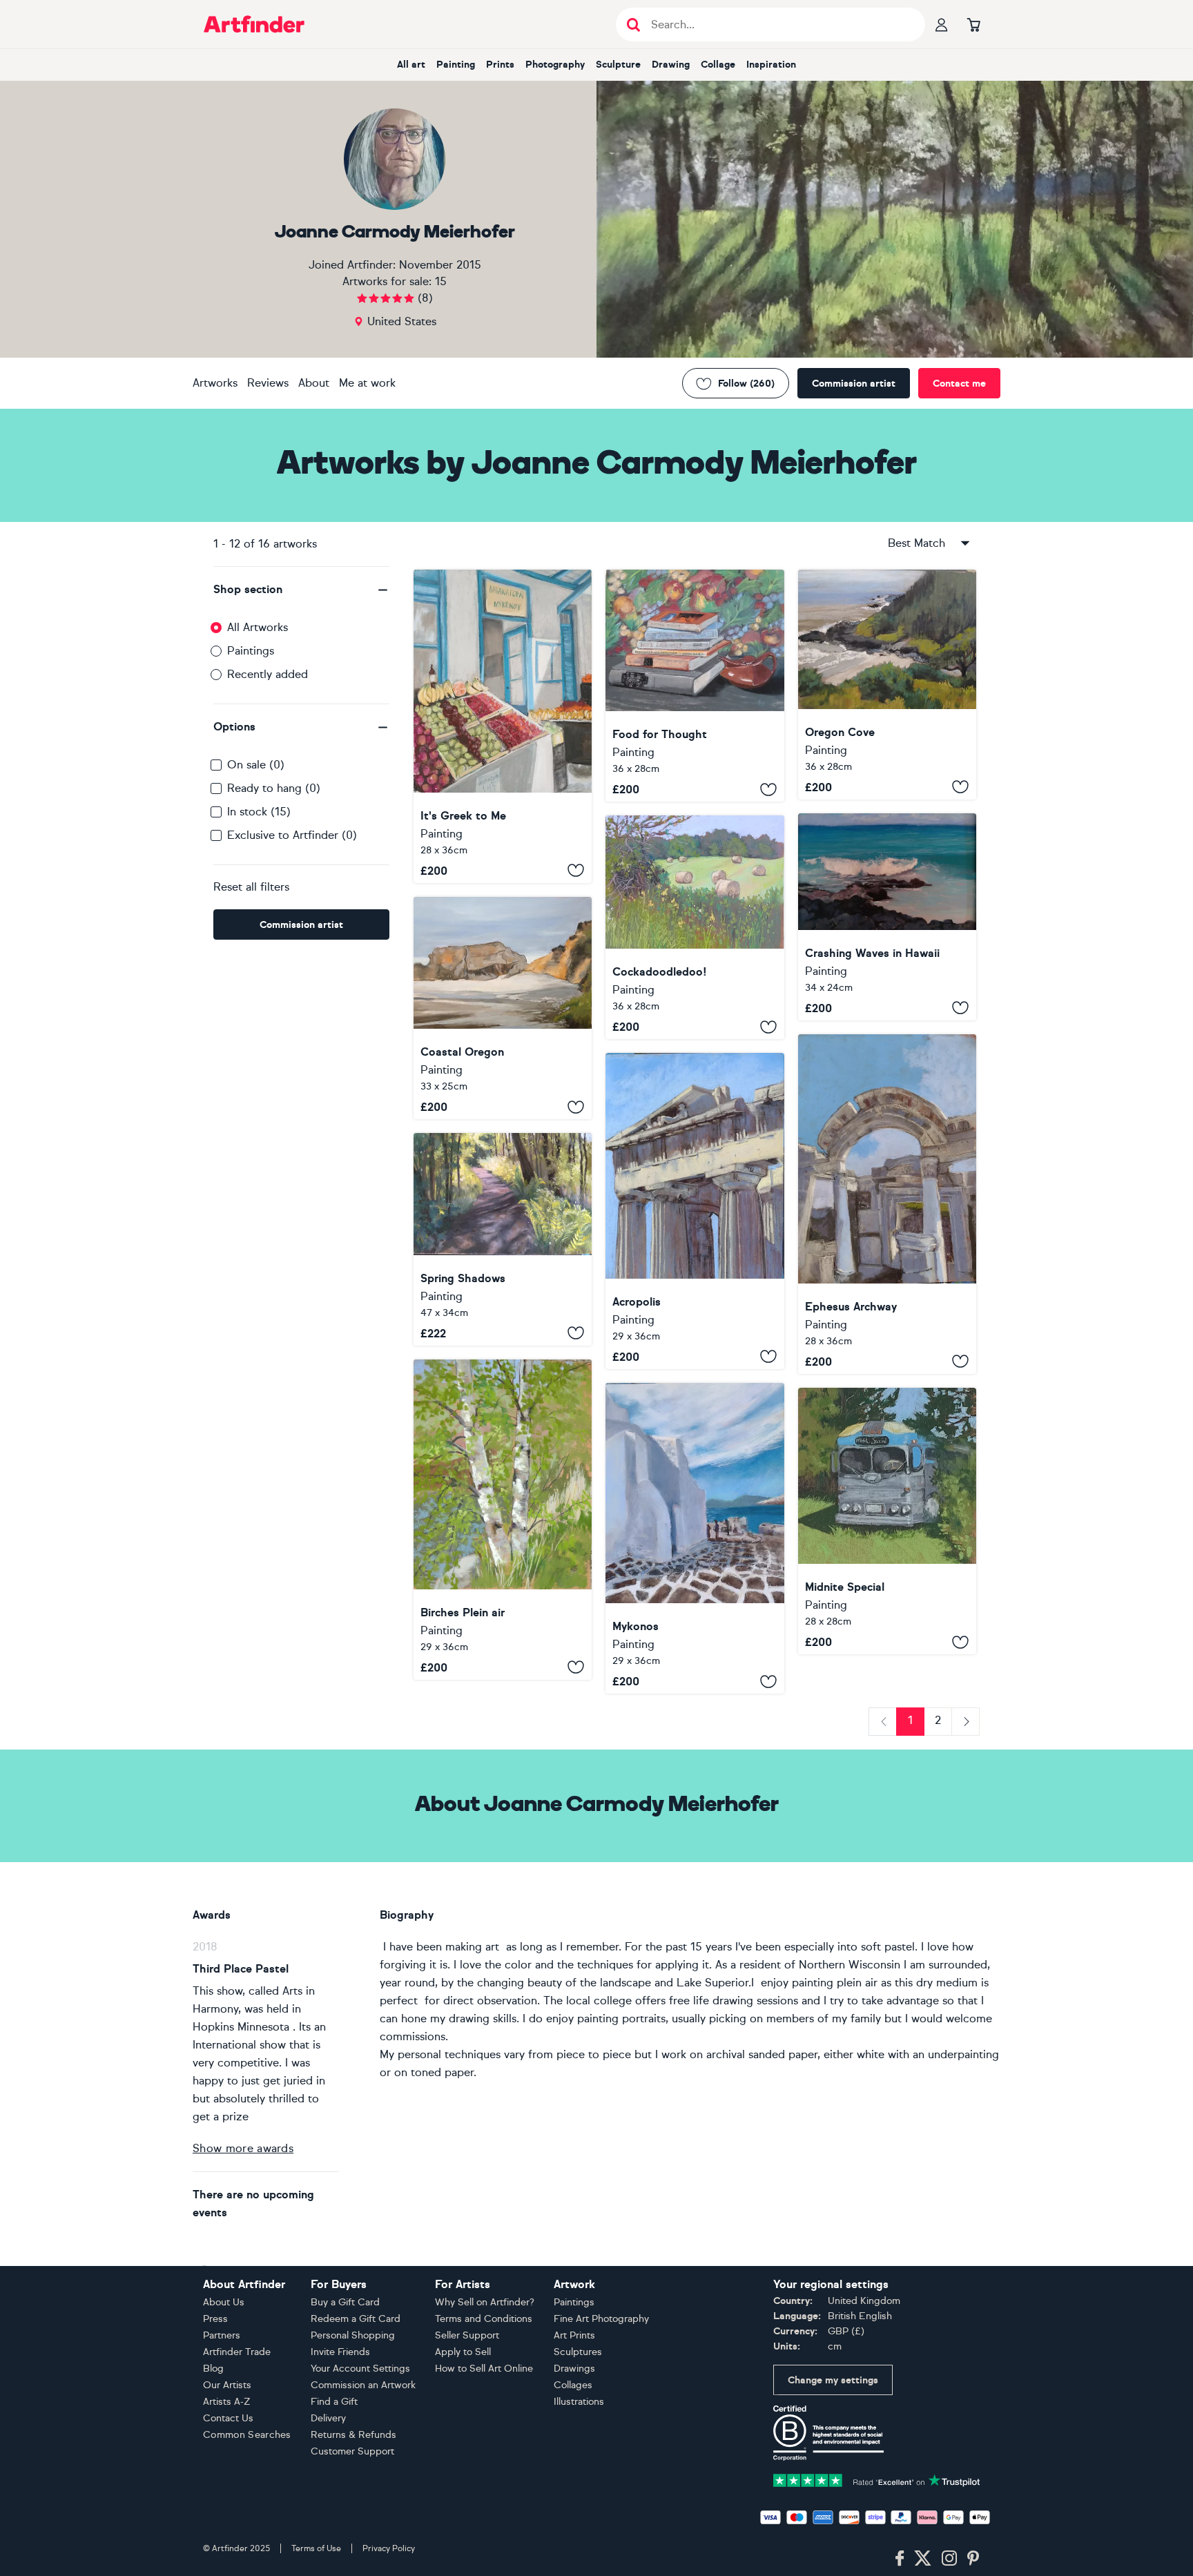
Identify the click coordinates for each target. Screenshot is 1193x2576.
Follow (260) (746, 384)
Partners (222, 2335)
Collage (718, 65)
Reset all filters (251, 887)
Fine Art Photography (601, 2319)
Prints (500, 65)
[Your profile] (942, 24)
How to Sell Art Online (484, 2369)
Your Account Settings (360, 2369)
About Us (224, 2302)
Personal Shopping (353, 2335)
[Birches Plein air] (503, 1520)
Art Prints (574, 2335)
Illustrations (579, 2402)
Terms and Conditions (484, 2319)
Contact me (959, 384)
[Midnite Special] (887, 1521)
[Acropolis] (695, 1211)
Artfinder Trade (237, 2352)
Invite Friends (340, 2352)
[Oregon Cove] (887, 685)
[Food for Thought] (695, 686)
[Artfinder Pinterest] (973, 2559)
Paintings (251, 651)
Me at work (367, 383)
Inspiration (771, 65)
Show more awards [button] (243, 2148)
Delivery (328, 2418)
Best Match (916, 543)
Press (215, 2319)
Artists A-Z (227, 2402)
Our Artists (227, 2385)
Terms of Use (316, 2548)
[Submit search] (633, 25)
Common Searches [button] (247, 2435)
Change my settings (833, 2380)
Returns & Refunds (353, 2435)
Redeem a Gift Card (356, 2319)
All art (411, 65)
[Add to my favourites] (576, 871)
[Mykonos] (695, 1538)
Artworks (215, 383)
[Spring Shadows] (503, 1239)
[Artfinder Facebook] (900, 2559)
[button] (301, 590)
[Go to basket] (973, 24)
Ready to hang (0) (274, 788)
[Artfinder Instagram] (949, 2559)
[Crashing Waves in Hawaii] (887, 917)
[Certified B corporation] (828, 2432)
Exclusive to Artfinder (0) (292, 835)
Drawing (671, 65)
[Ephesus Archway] (887, 1204)
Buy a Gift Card (345, 2302)
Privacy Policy (389, 2548)
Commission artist (854, 384)
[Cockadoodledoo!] (695, 927)
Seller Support (467, 2335)
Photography (555, 65)
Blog (213, 2369)
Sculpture (618, 65)
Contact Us (228, 2418)
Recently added (268, 674)
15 (441, 281)
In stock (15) (259, 812)
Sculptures (578, 2352)
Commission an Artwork (363, 2385)
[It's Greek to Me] (503, 726)
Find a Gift (334, 2402)
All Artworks (258, 627)
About (314, 383)
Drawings (574, 2369)
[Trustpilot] (877, 2479)
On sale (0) (256, 765)
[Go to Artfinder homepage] (254, 24)
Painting (456, 65)
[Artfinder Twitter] (923, 2559)
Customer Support (352, 2451)
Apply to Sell (463, 2352)
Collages (573, 2385)
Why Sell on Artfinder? (485, 2302)
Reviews (268, 383)
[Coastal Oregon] (503, 1008)
